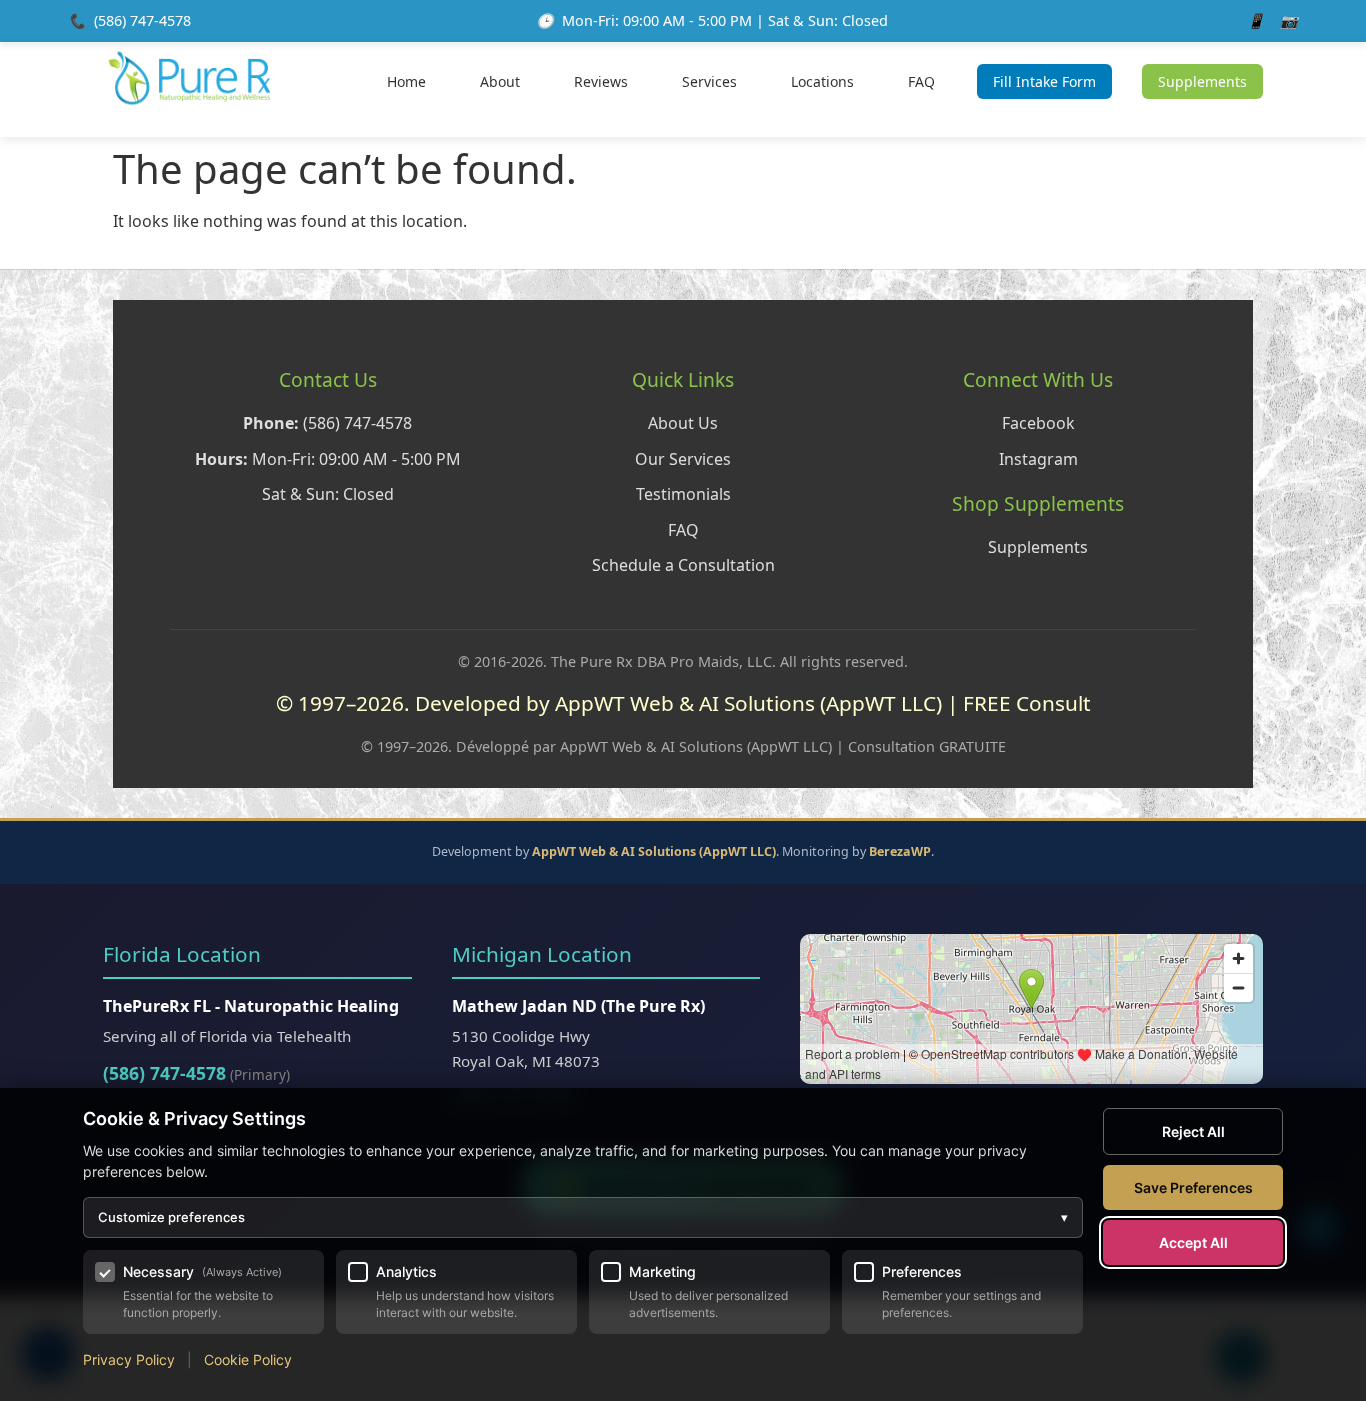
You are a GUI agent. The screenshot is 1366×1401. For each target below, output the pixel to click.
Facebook (1038, 423)
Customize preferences (583, 1217)
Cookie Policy (248, 1359)
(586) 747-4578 (142, 20)
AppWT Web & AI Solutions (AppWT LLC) (654, 851)
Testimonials (683, 494)
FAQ (921, 81)
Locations (822, 81)
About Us (683, 423)
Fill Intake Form (1044, 81)
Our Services (683, 459)
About (500, 81)
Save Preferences (1193, 1187)
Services (709, 81)
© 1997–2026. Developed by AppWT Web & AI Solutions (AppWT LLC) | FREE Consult (683, 703)
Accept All (1193, 1242)
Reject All (1193, 1131)
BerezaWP (900, 851)
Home (406, 81)
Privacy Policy (129, 1359)
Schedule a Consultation (683, 565)
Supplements (1202, 81)
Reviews (601, 81)
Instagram (1038, 459)
